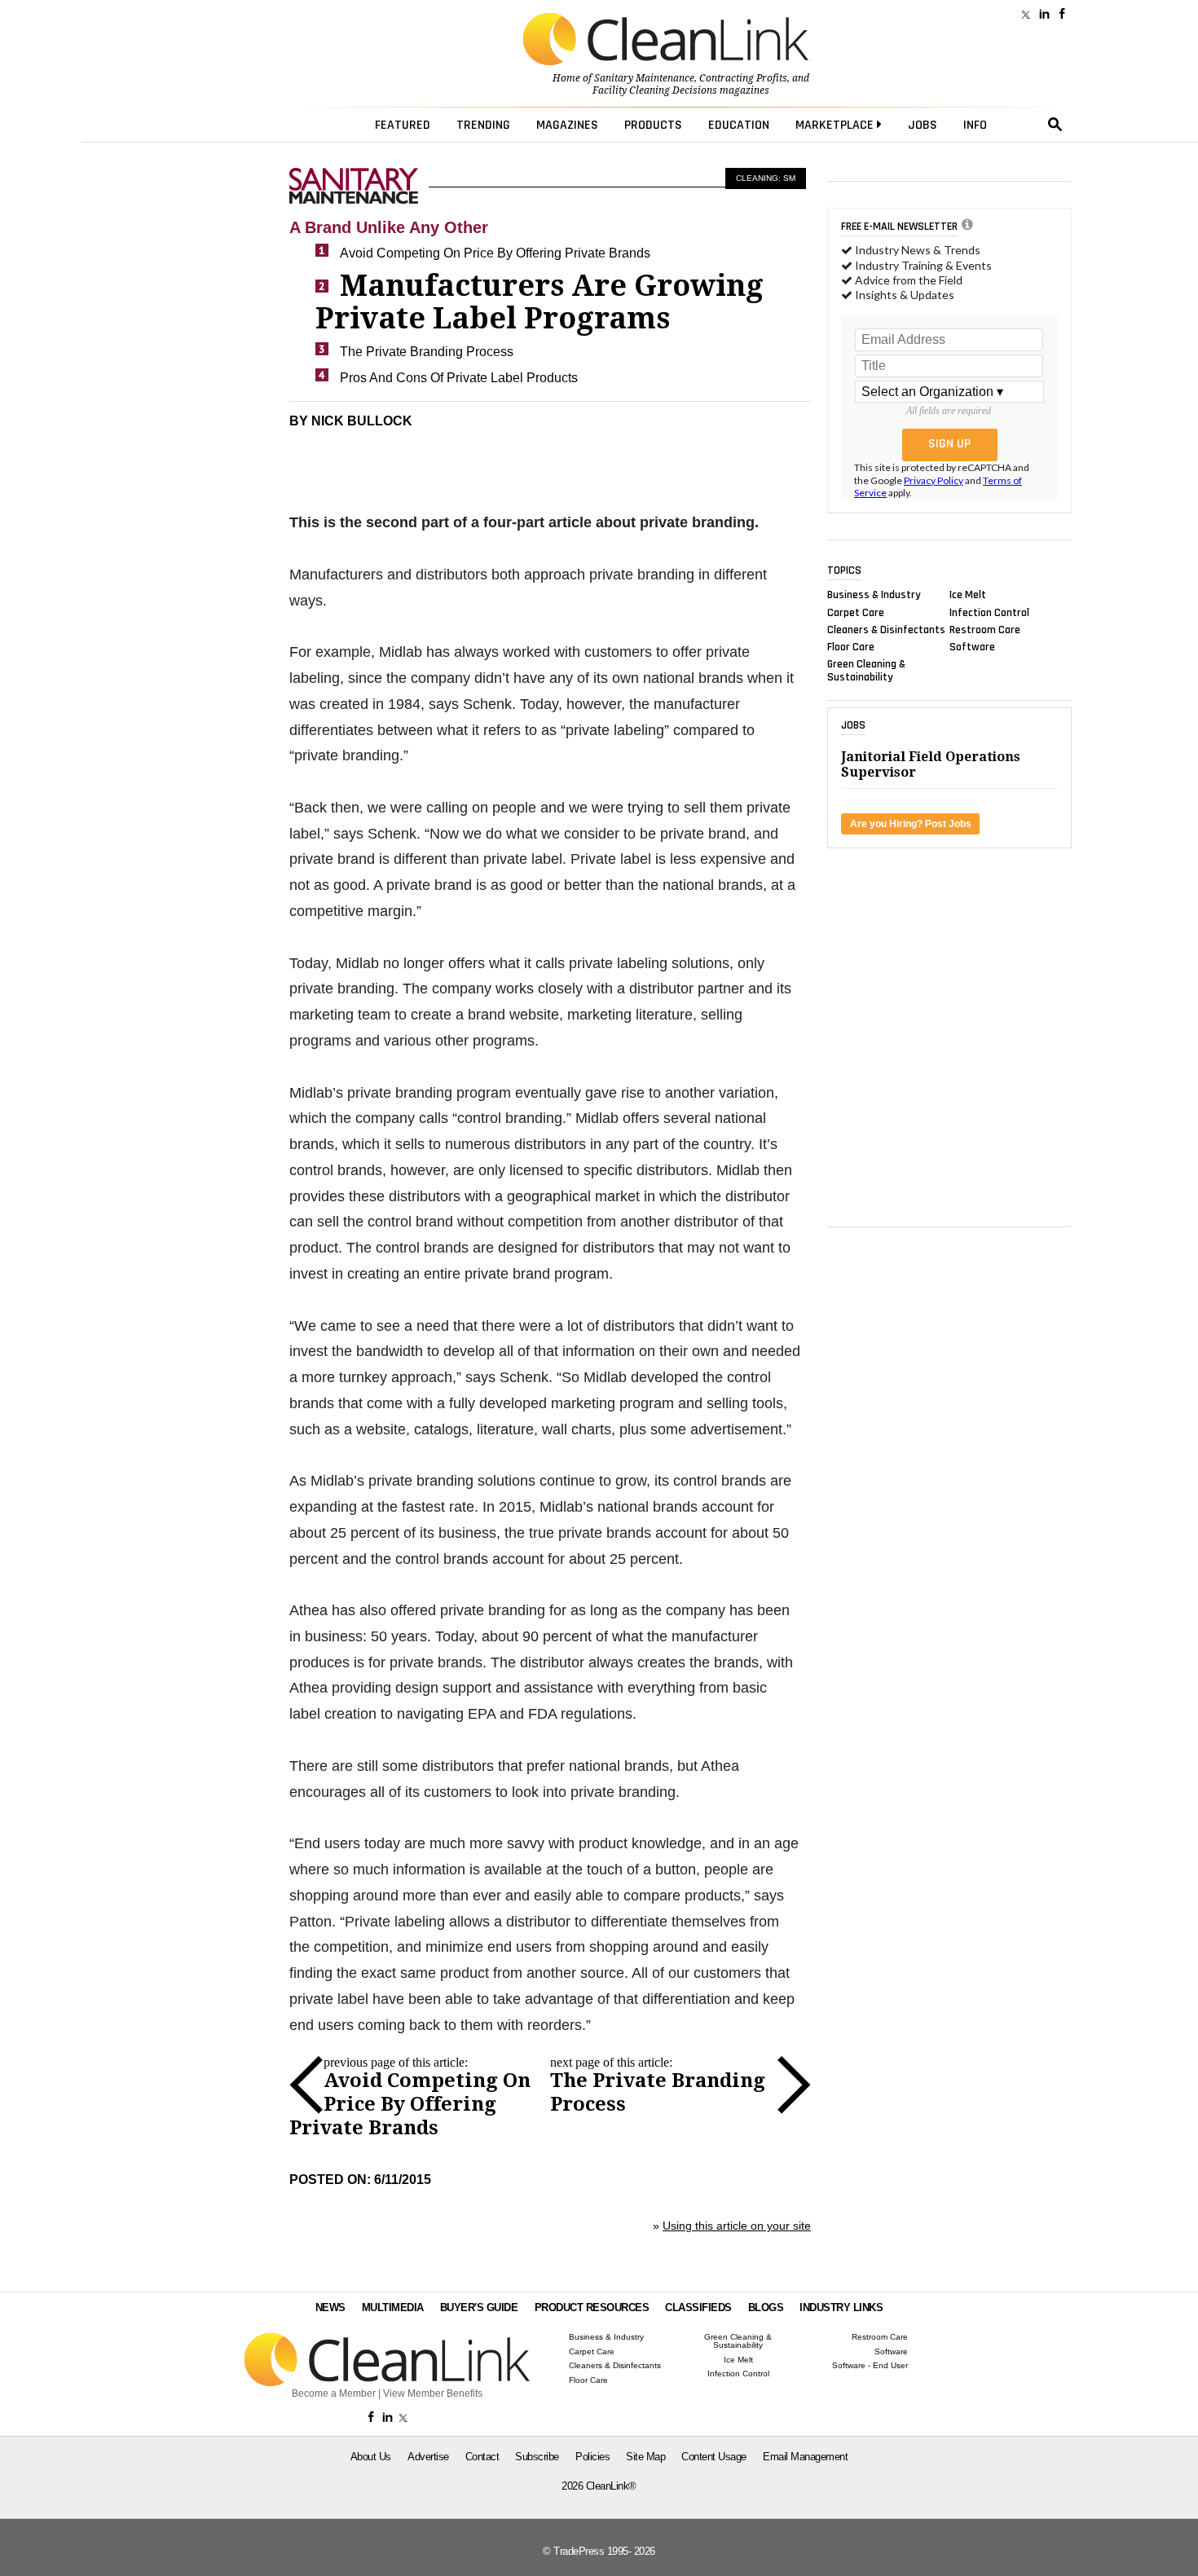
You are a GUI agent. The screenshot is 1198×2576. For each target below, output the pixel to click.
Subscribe (537, 2457)
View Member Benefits (433, 2393)
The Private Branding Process (427, 352)
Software (972, 647)
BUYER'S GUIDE (479, 2307)
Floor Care (851, 647)
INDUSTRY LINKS (841, 2307)
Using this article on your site (737, 2226)
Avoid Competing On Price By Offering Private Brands (495, 253)
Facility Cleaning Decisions (655, 90)
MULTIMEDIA (393, 2307)
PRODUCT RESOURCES (592, 2307)
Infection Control (989, 612)
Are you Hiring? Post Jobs (911, 824)
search (1055, 125)
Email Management (805, 2457)
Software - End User (870, 2366)
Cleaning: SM (766, 178)
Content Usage (714, 2457)
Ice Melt (968, 595)
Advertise (428, 2457)
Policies (592, 2457)
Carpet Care (856, 612)
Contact (482, 2457)
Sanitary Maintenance (644, 78)
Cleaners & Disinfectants (886, 629)
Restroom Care (985, 629)
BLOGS (766, 2307)
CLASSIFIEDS (698, 2307)
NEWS (330, 2307)
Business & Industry (874, 595)
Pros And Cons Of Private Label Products (459, 378)
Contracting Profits (743, 78)
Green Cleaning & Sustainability (866, 671)
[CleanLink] (666, 41)
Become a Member (334, 2393)
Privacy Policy (934, 480)
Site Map (645, 2457)
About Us (371, 2457)
